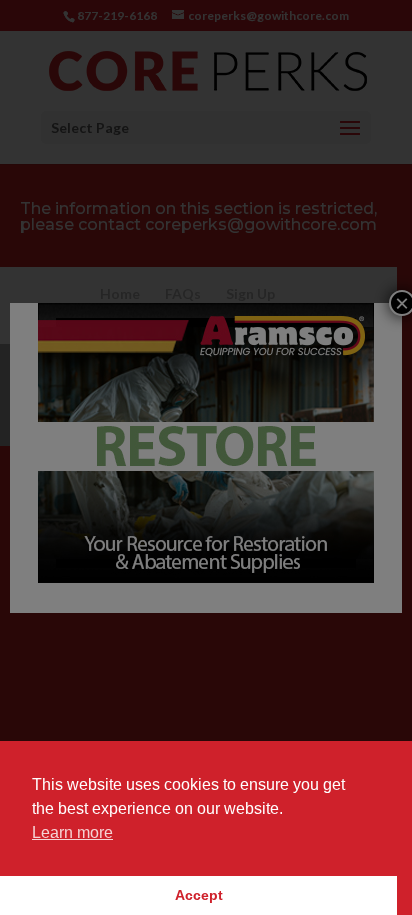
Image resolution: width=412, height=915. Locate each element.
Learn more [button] (72, 832)
